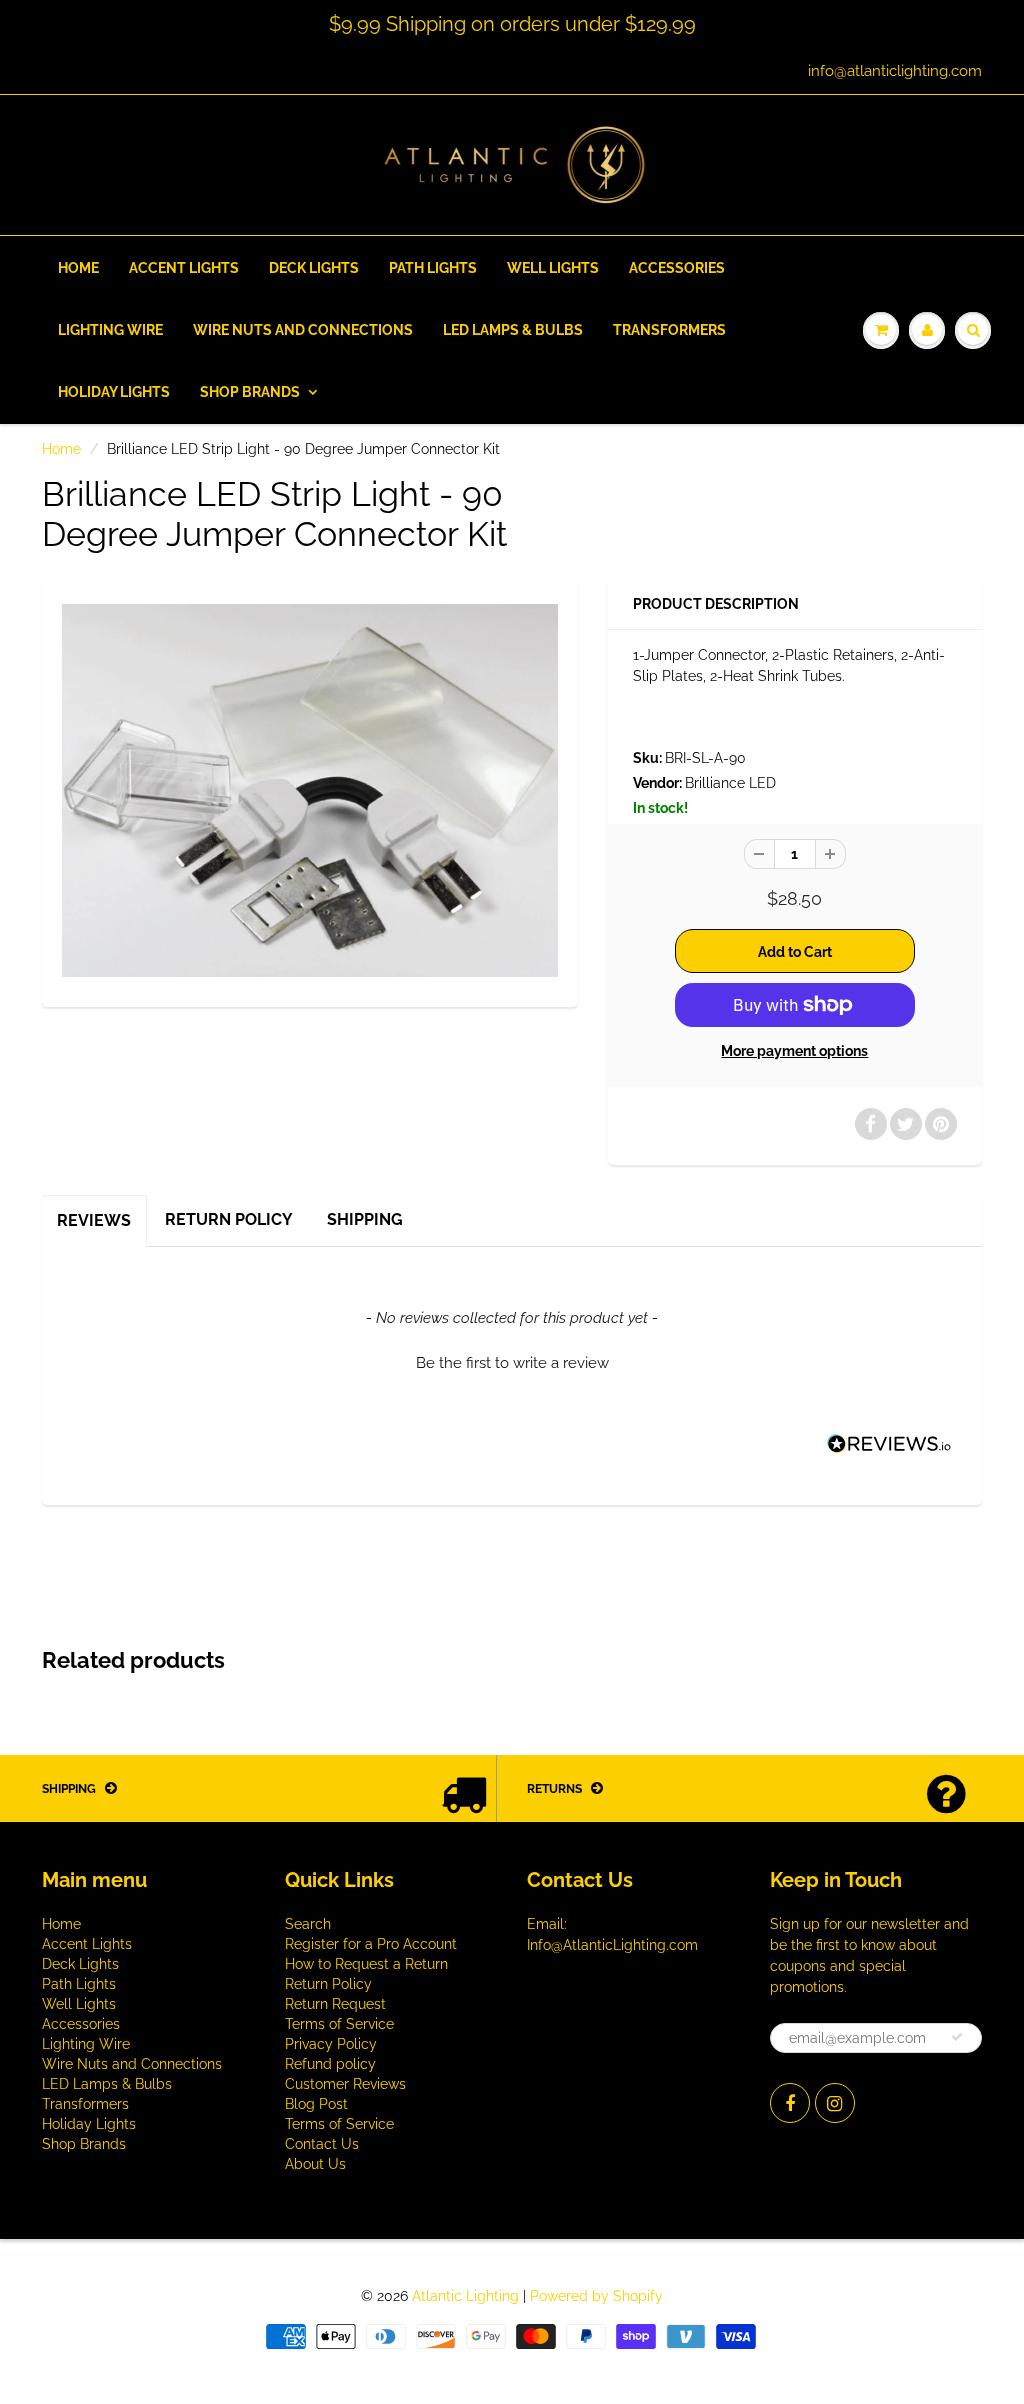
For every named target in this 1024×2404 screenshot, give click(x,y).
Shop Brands (250, 392)
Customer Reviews (345, 2084)
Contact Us (322, 2144)
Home (78, 268)
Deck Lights (314, 268)
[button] (512, 1361)
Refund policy (330, 2064)
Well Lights (553, 268)
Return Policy (229, 1219)
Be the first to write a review (512, 1363)
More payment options (794, 1051)
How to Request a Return (366, 1964)
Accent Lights (184, 268)
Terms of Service (339, 2024)
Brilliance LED (730, 783)
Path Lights (433, 268)
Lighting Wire (110, 330)
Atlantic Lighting (465, 2296)
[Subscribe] (957, 2037)
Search (308, 1924)
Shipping (365, 1219)
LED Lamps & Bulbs (513, 330)
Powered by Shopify (596, 2296)
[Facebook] (790, 2103)
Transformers (669, 330)
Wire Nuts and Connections (303, 330)
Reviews (94, 1220)
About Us (315, 2164)
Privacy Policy (331, 2044)
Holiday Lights (114, 392)
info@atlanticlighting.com (895, 71)
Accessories (677, 268)
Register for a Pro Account (371, 1944)
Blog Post (316, 2104)
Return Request (335, 2004)
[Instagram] (835, 2103)
